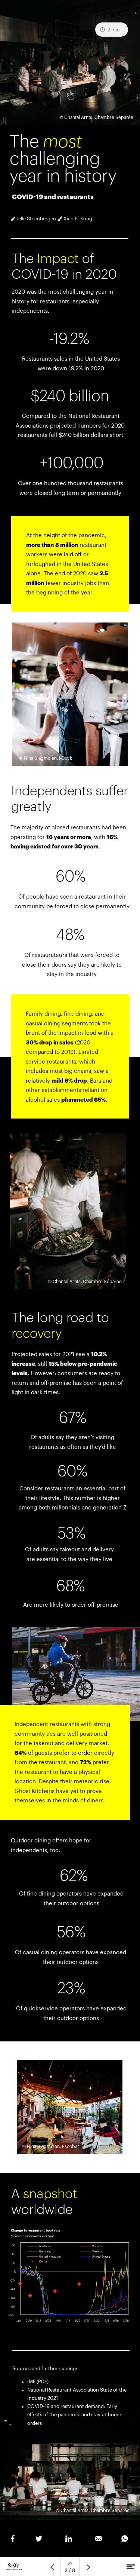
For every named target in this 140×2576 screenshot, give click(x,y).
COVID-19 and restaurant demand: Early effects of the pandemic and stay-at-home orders (74, 2415)
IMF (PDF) (38, 2382)
